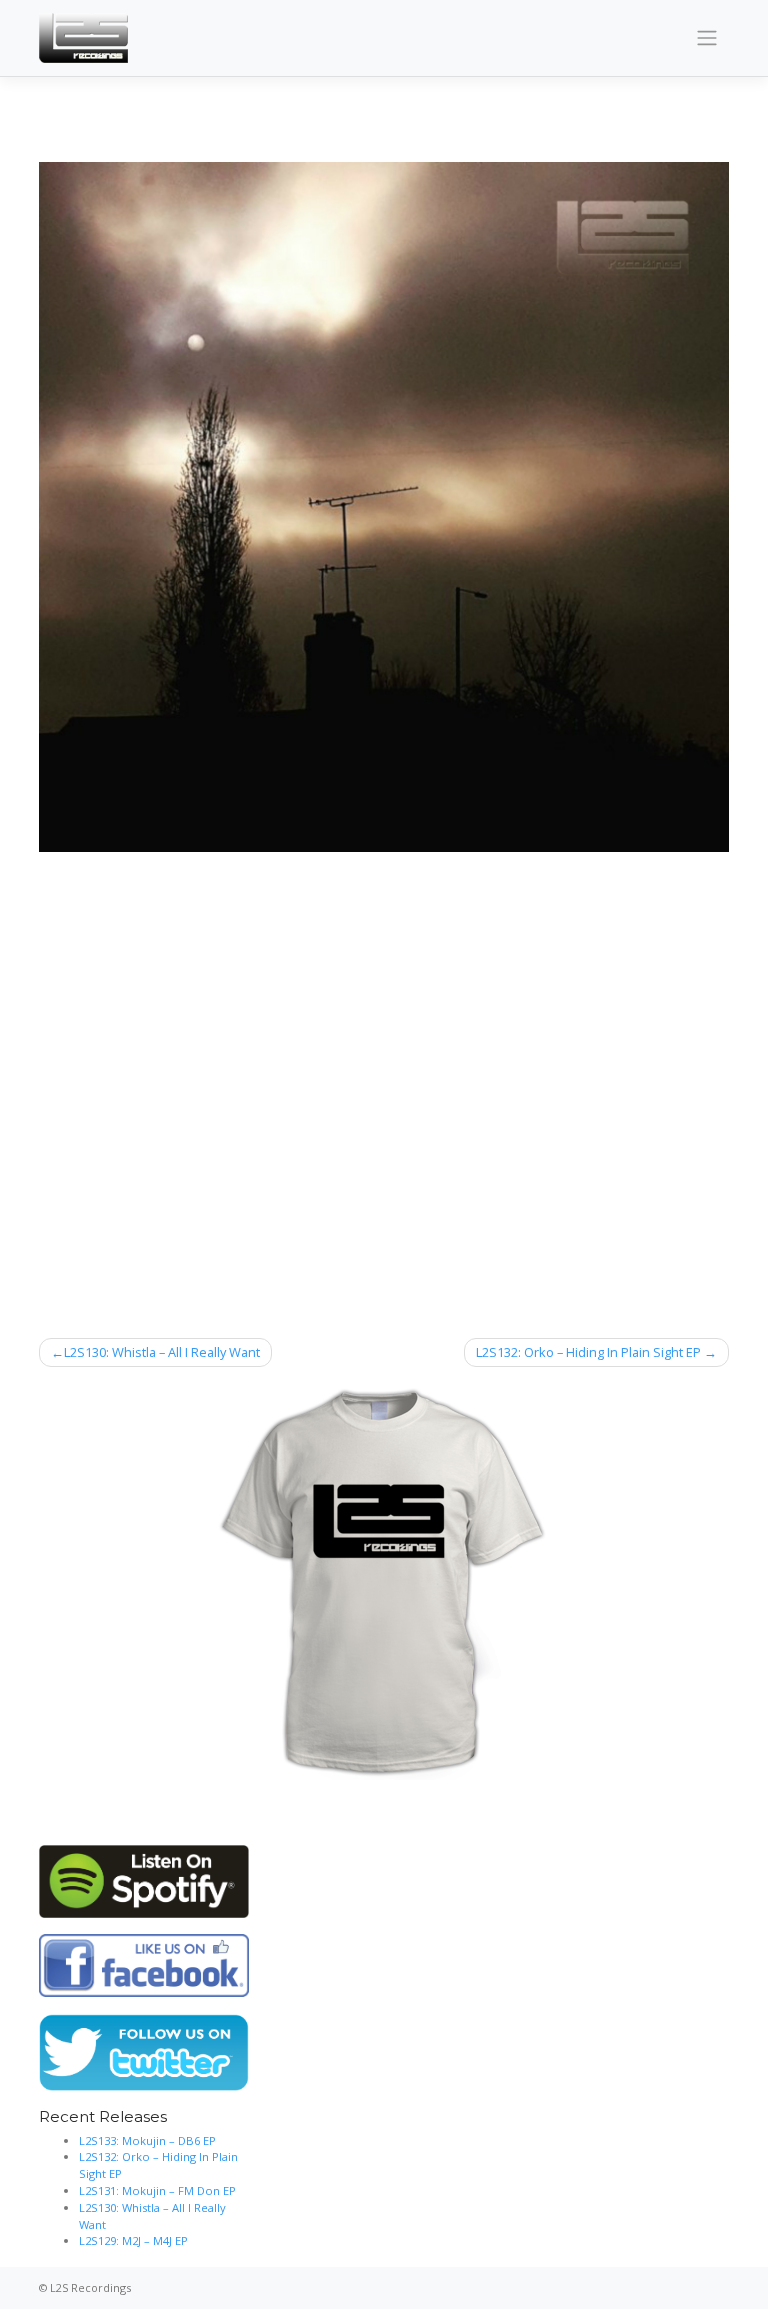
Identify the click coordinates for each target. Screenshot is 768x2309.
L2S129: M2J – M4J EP (133, 2240)
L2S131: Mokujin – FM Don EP (157, 2190)
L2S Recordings (90, 2287)
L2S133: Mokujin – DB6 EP (147, 2140)
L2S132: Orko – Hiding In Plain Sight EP (588, 1352)
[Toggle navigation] (707, 38)
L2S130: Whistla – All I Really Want (162, 1352)
